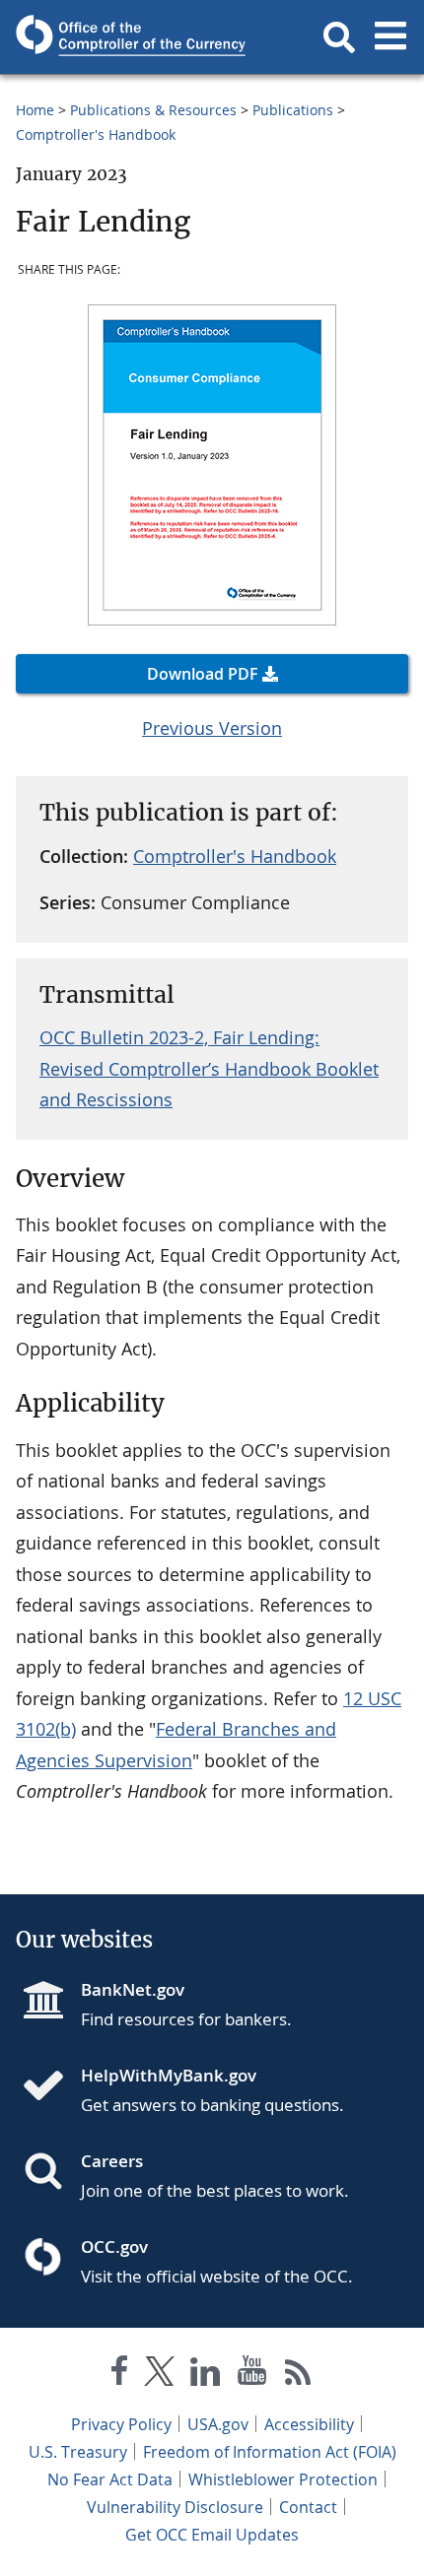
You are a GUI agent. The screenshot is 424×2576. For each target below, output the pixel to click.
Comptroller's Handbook (96, 134)
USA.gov (218, 2424)
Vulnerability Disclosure (175, 2507)
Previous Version (212, 728)
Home (35, 110)
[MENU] (390, 37)
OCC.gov (114, 2246)
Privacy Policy (121, 2424)
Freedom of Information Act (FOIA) (270, 2452)
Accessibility (309, 2424)
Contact (308, 2507)
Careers (112, 2161)
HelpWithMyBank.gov (169, 2075)
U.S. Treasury (78, 2452)
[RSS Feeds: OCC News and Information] (298, 2375)
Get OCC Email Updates (212, 2535)
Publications (293, 110)
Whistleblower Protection (283, 2479)
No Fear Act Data (110, 2479)
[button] (339, 37)
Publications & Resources (153, 110)
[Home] (51, 2087)
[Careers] (51, 2173)
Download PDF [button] (203, 674)
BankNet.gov (133, 1989)
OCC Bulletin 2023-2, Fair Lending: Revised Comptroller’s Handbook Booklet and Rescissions (209, 1068)
